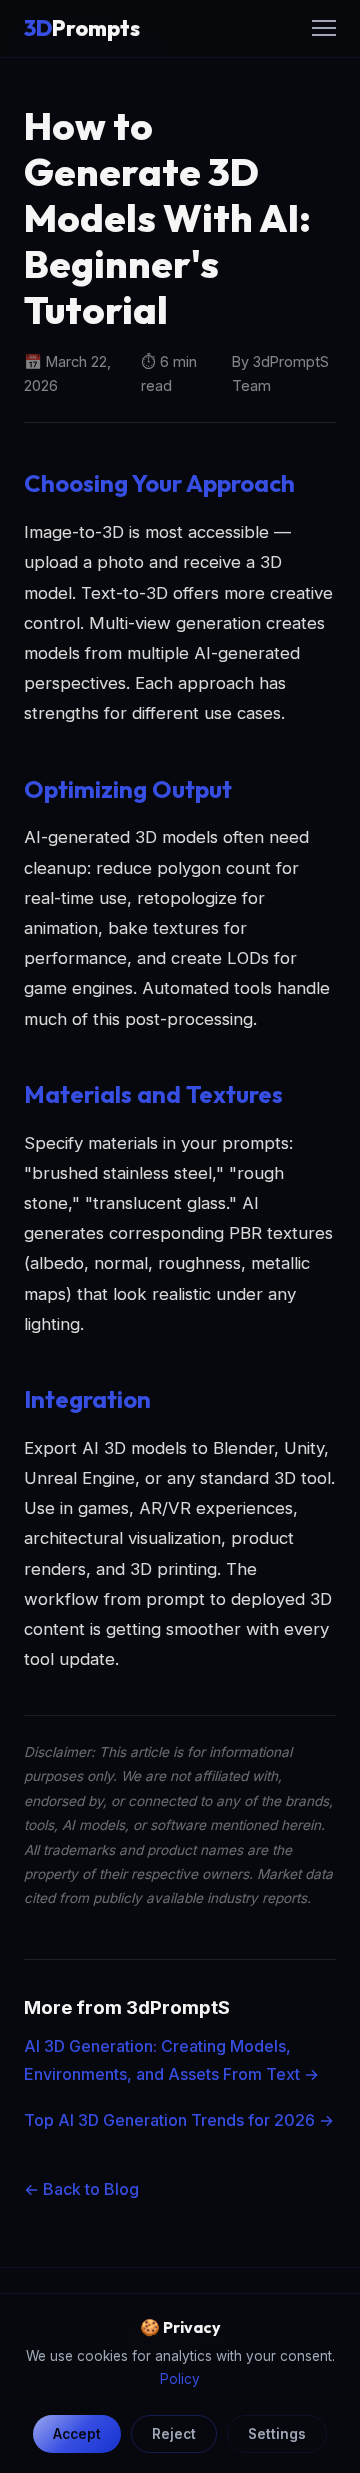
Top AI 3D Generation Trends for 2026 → (179, 2120)
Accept (77, 2434)
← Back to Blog (81, 2189)
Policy (180, 2379)
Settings (277, 2434)
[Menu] (324, 28)
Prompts (82, 28)
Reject (174, 2434)
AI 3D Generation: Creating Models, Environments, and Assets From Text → (171, 2059)
